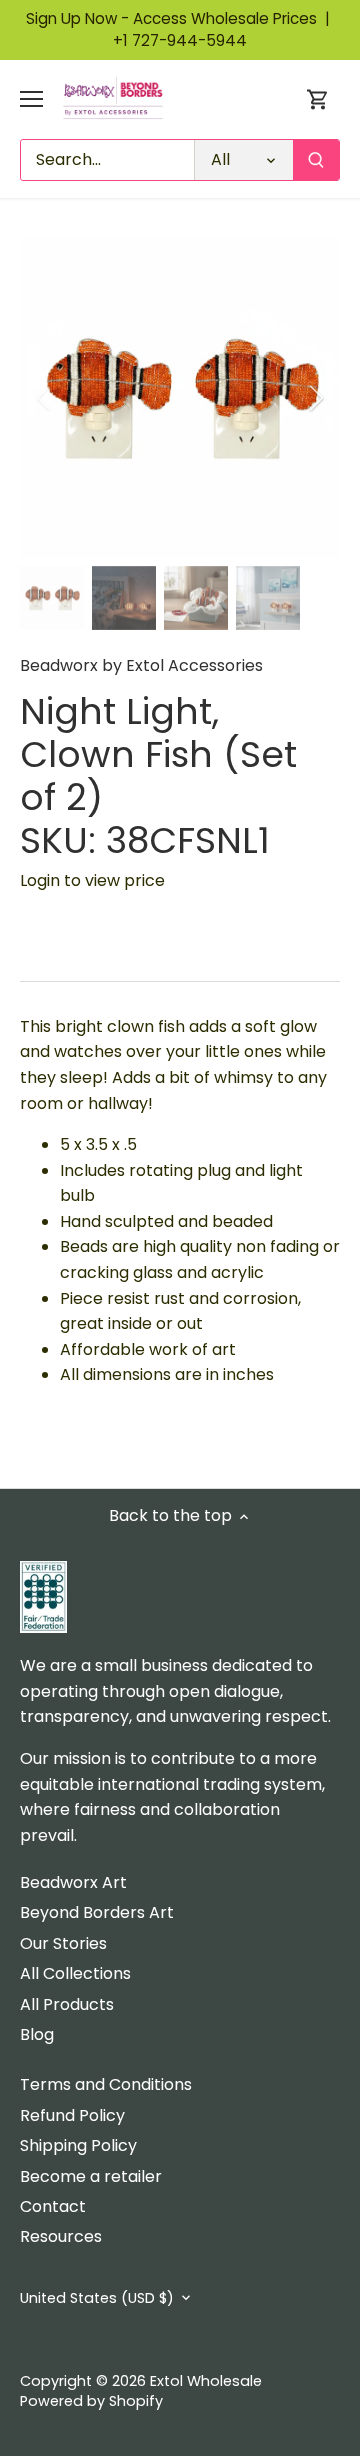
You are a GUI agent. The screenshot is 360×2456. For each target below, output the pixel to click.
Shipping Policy (78, 2145)
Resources (61, 2236)
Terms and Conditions (106, 2084)
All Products (67, 2004)
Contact (53, 2206)
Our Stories (63, 1943)
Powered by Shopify (91, 2401)
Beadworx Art (73, 1882)
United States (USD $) (97, 2298)
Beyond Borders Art (97, 1912)
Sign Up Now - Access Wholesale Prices (180, 18)
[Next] (315, 398)
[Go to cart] (318, 99)
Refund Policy (72, 2115)
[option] (180, 398)
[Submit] (316, 160)
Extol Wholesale (206, 2381)
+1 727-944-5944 (180, 40)
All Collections (75, 1973)
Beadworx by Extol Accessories (141, 665)
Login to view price (92, 880)
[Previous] (45, 398)
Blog (37, 2034)
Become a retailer (91, 2176)
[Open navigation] (31, 99)
